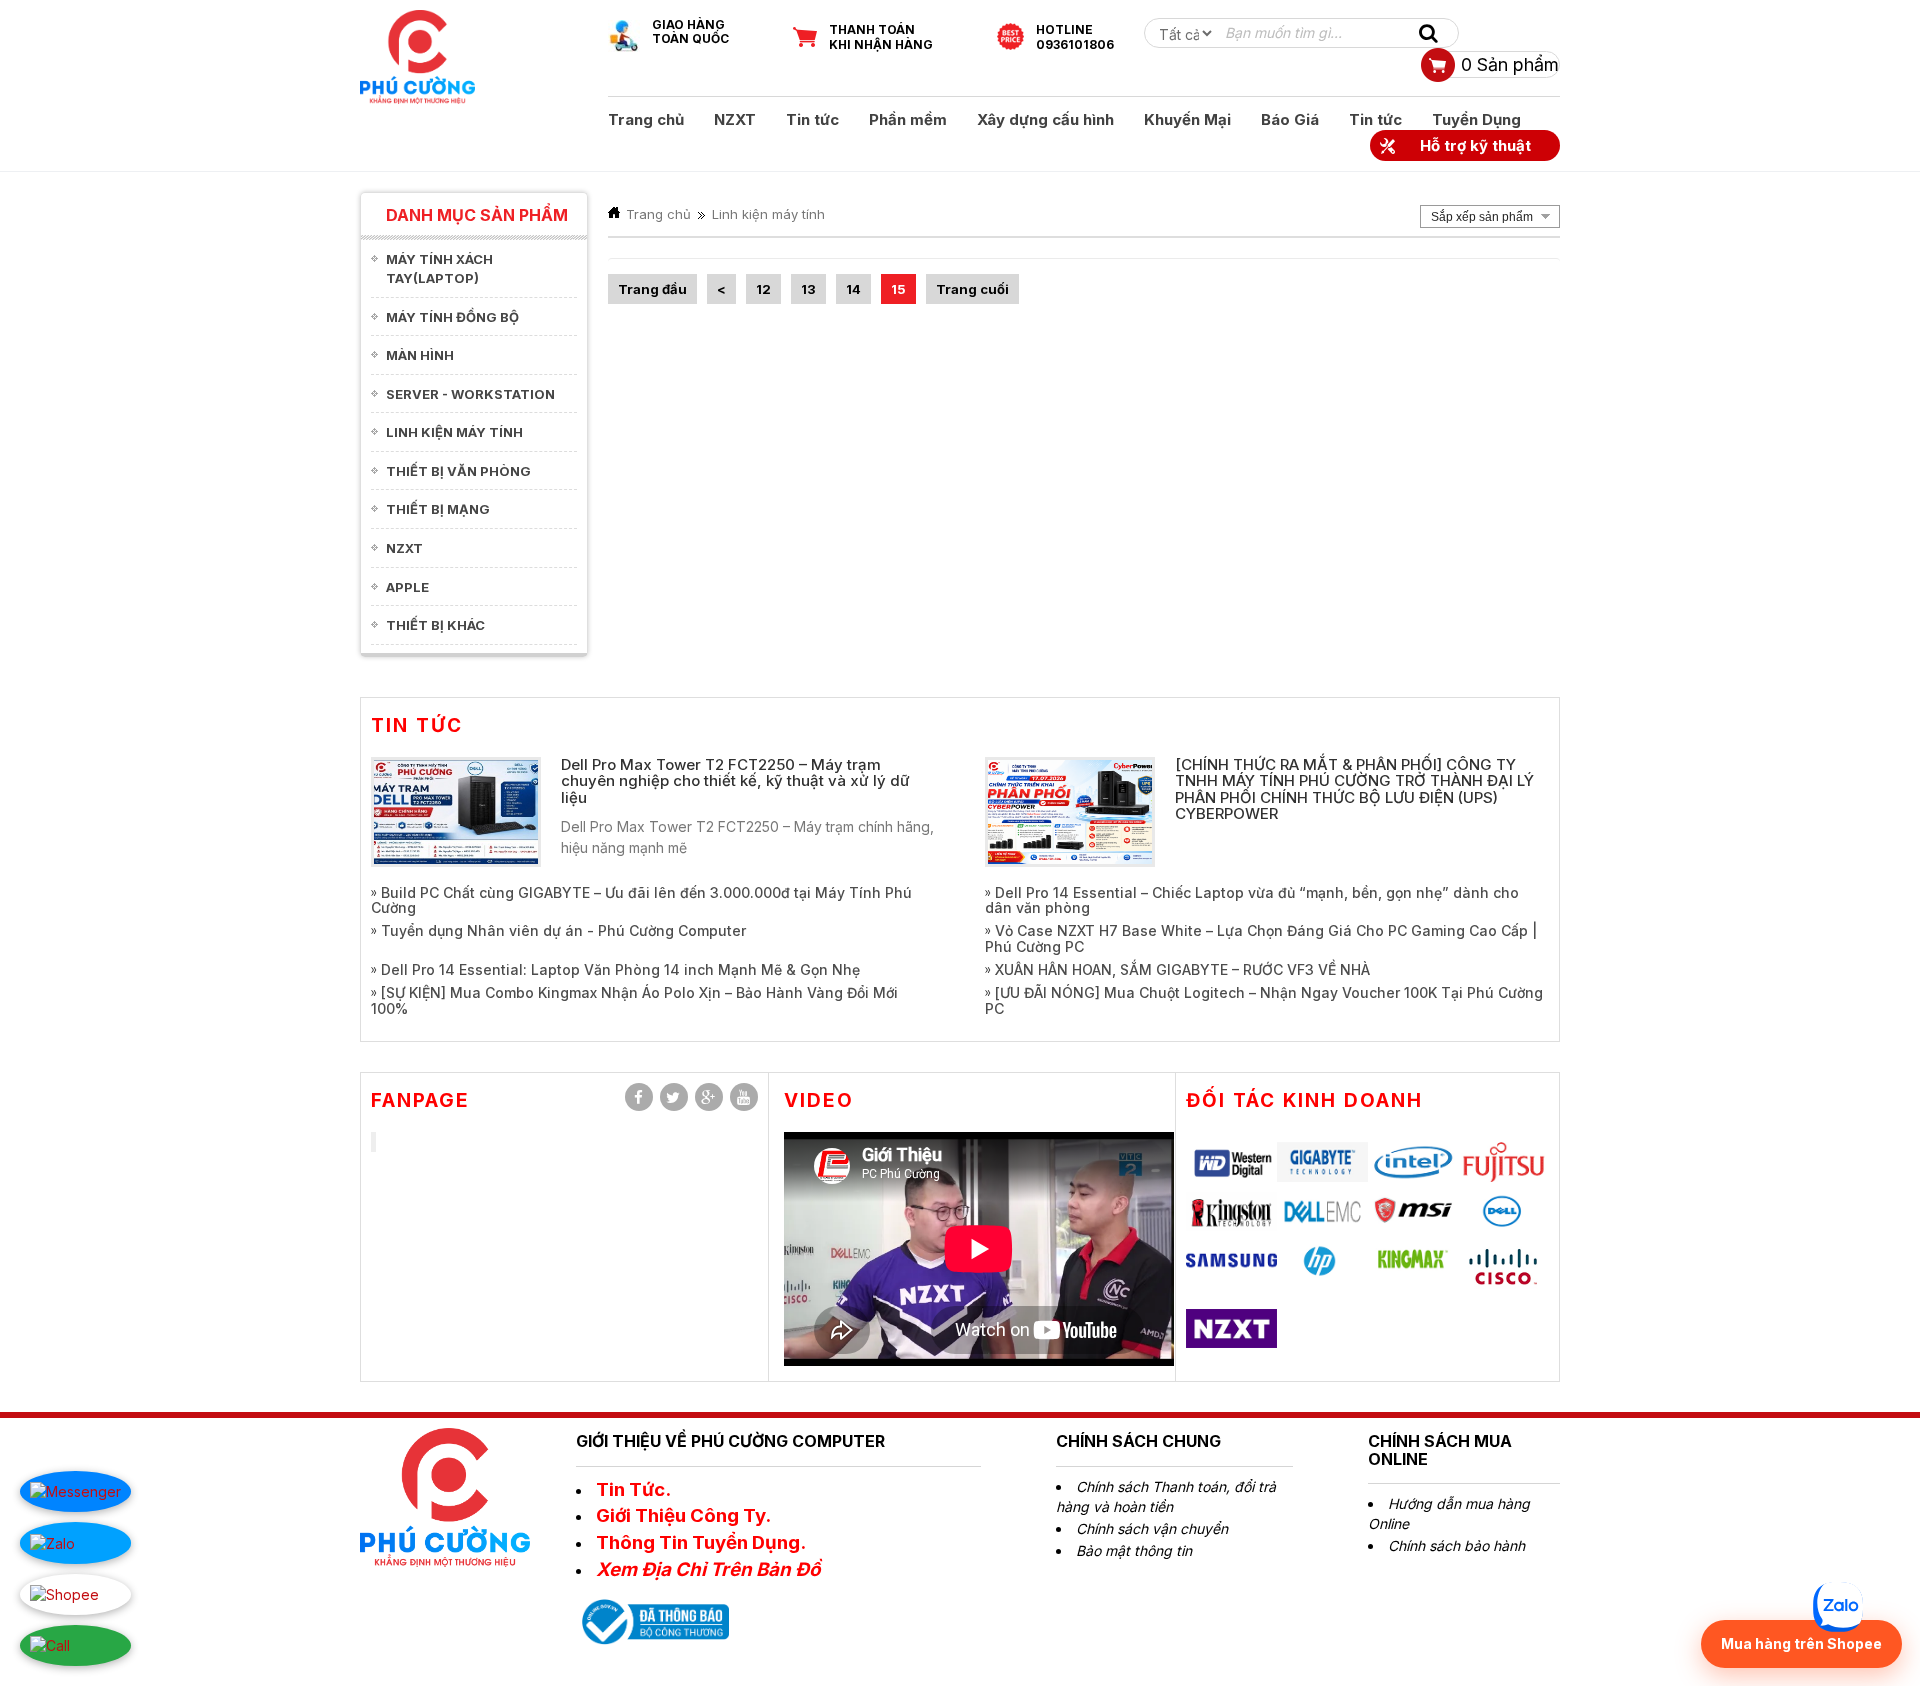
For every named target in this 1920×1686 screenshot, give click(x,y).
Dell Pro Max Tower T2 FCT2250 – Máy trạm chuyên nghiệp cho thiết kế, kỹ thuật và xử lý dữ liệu (735, 781)
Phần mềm (908, 119)
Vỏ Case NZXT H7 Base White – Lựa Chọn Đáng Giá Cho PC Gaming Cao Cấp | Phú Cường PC (1261, 938)
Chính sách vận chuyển (1152, 1528)
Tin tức (812, 119)
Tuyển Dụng (1476, 119)
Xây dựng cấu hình (1045, 119)
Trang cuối (972, 289)
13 (808, 289)
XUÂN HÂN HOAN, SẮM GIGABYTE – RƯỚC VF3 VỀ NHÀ (1182, 969)
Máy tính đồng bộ (452, 317)
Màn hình (420, 355)
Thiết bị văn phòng (458, 471)
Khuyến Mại (1187, 119)
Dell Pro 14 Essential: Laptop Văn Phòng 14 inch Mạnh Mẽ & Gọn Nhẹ (620, 969)
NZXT (735, 119)
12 (763, 289)
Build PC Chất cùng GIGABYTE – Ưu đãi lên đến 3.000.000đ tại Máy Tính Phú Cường (641, 900)
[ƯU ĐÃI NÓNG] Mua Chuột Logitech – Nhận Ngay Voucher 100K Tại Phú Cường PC (1264, 1000)
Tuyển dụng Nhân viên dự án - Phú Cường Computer (563, 930)
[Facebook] (639, 1097)
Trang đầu (652, 289)
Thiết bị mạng (438, 509)
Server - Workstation (470, 394)
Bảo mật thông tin (1134, 1550)
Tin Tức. (633, 1489)
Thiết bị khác (435, 625)
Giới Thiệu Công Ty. (683, 1515)
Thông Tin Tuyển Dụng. (701, 1542)
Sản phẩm (1510, 64)
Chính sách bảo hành (1456, 1545)
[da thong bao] (652, 1620)
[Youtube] (744, 1097)
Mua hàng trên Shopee (1801, 1643)
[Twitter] (674, 1097)
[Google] (709, 1097)
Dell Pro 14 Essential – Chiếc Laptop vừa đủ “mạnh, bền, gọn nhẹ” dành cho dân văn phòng (1252, 900)
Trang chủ (646, 119)
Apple (407, 587)
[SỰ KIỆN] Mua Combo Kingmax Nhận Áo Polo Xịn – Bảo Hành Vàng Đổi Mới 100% (634, 1000)
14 (853, 289)
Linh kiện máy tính (454, 432)
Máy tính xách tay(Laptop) (439, 268)
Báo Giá (1290, 119)
